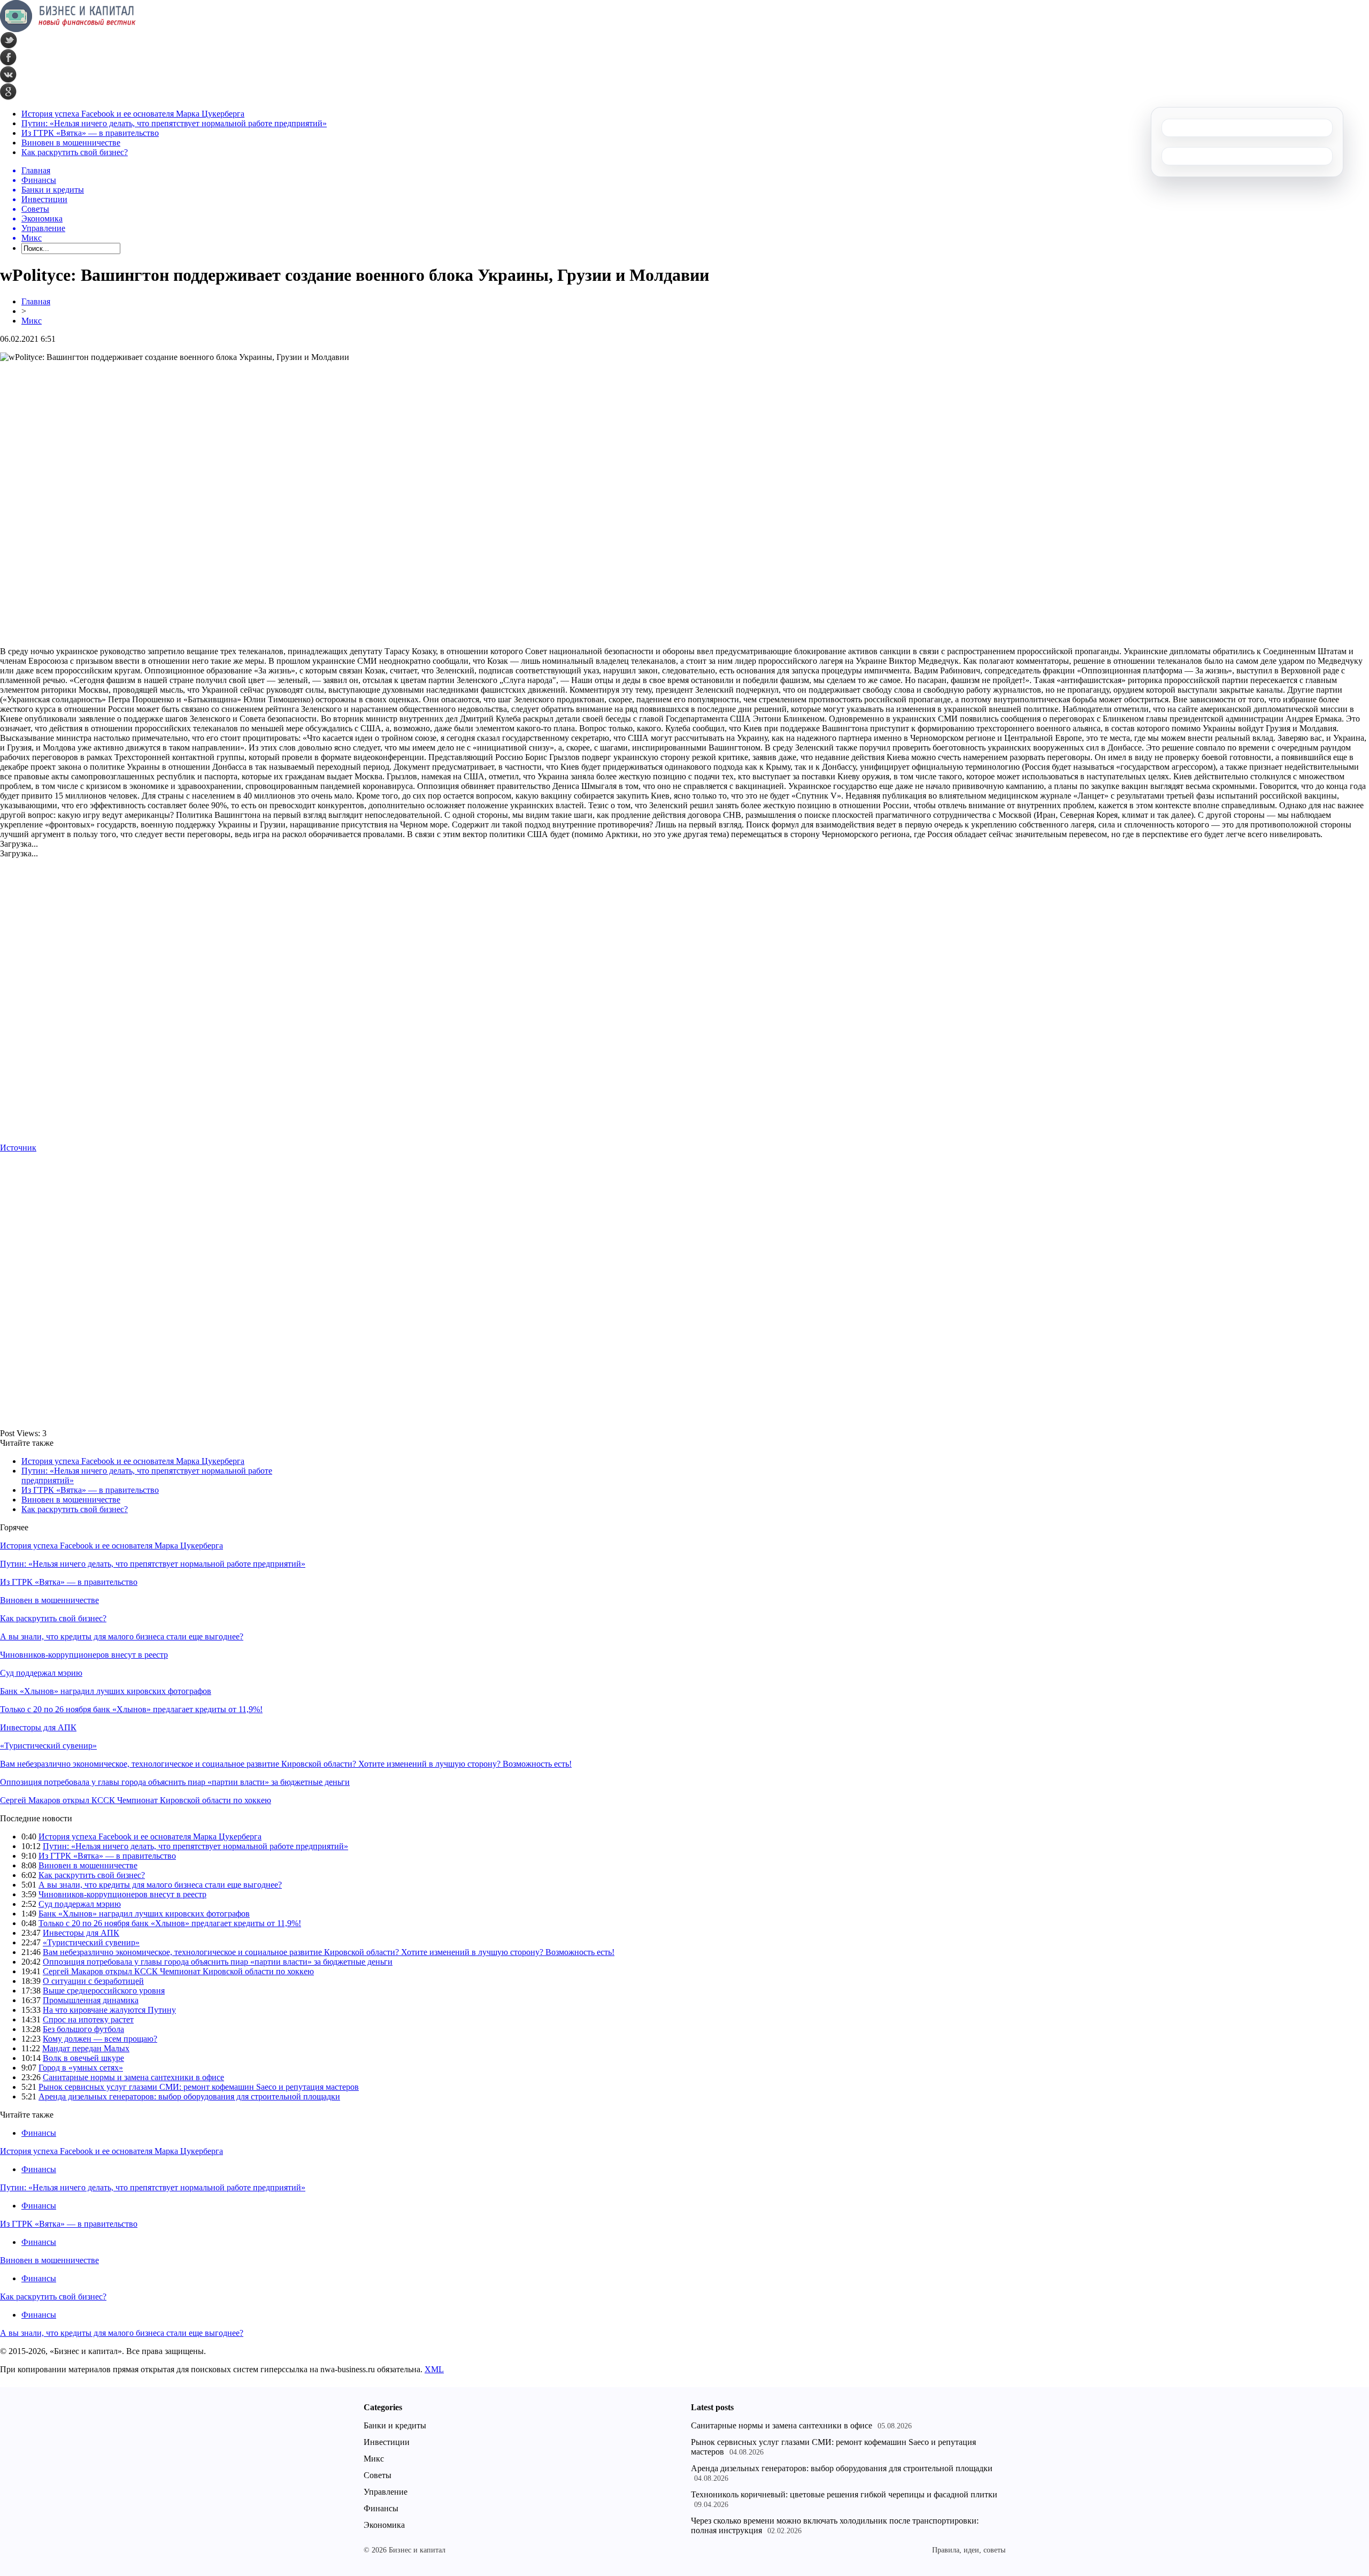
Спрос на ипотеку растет (88, 2019)
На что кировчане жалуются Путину (109, 2010)
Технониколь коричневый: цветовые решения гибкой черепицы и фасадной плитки (844, 2494)
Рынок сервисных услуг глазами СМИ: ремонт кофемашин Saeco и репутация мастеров (199, 2087)
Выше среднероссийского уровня (104, 1991)
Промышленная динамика (91, 2000)
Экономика (384, 2525)
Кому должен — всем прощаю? (100, 2039)
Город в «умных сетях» (81, 2068)
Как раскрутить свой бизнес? (75, 152)
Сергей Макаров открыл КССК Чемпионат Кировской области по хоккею (136, 1800)
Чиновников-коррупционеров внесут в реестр (84, 1655)
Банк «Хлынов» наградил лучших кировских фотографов (106, 1691)
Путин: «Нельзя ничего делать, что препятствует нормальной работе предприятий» (174, 123)
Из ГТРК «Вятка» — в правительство (90, 133)
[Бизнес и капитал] (68, 29)
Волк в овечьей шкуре (83, 2058)
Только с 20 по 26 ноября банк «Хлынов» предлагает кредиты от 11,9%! (131, 1709)
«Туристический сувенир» (48, 1746)
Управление (386, 2492)
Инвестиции (387, 2442)
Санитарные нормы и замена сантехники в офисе (133, 2077)
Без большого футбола (83, 2029)
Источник (18, 1148)
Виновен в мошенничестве (71, 143)
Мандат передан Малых (86, 2048)
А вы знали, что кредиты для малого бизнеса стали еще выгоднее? (122, 1636)
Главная (36, 301)
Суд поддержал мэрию (41, 1673)
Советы (378, 2475)
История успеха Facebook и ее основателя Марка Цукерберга (133, 114)
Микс (32, 321)
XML (434, 2369)
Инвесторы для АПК (38, 1727)
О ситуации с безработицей (93, 1981)
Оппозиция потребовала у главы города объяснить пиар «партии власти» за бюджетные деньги (175, 1782)
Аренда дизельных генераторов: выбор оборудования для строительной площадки (189, 2096)
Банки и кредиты (395, 2425)
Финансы (39, 2133)
